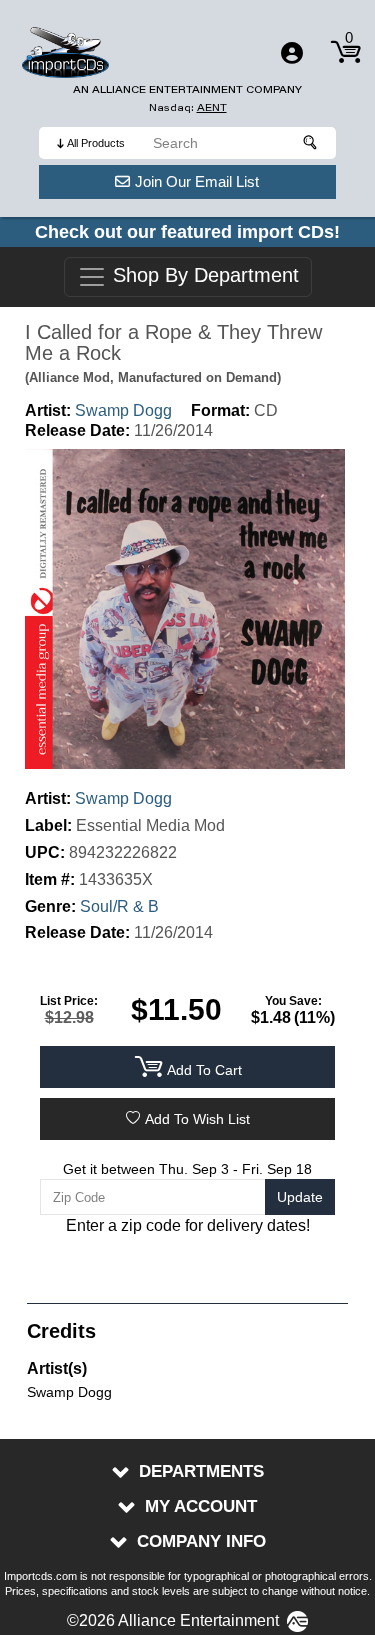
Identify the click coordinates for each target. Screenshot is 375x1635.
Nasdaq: (188, 107)
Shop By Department (203, 276)
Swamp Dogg (123, 410)
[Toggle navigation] (292, 53)
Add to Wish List (197, 1119)
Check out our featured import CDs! (187, 232)
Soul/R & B (119, 906)
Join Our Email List (197, 181)
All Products (96, 143)
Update (300, 1197)
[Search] (311, 143)
